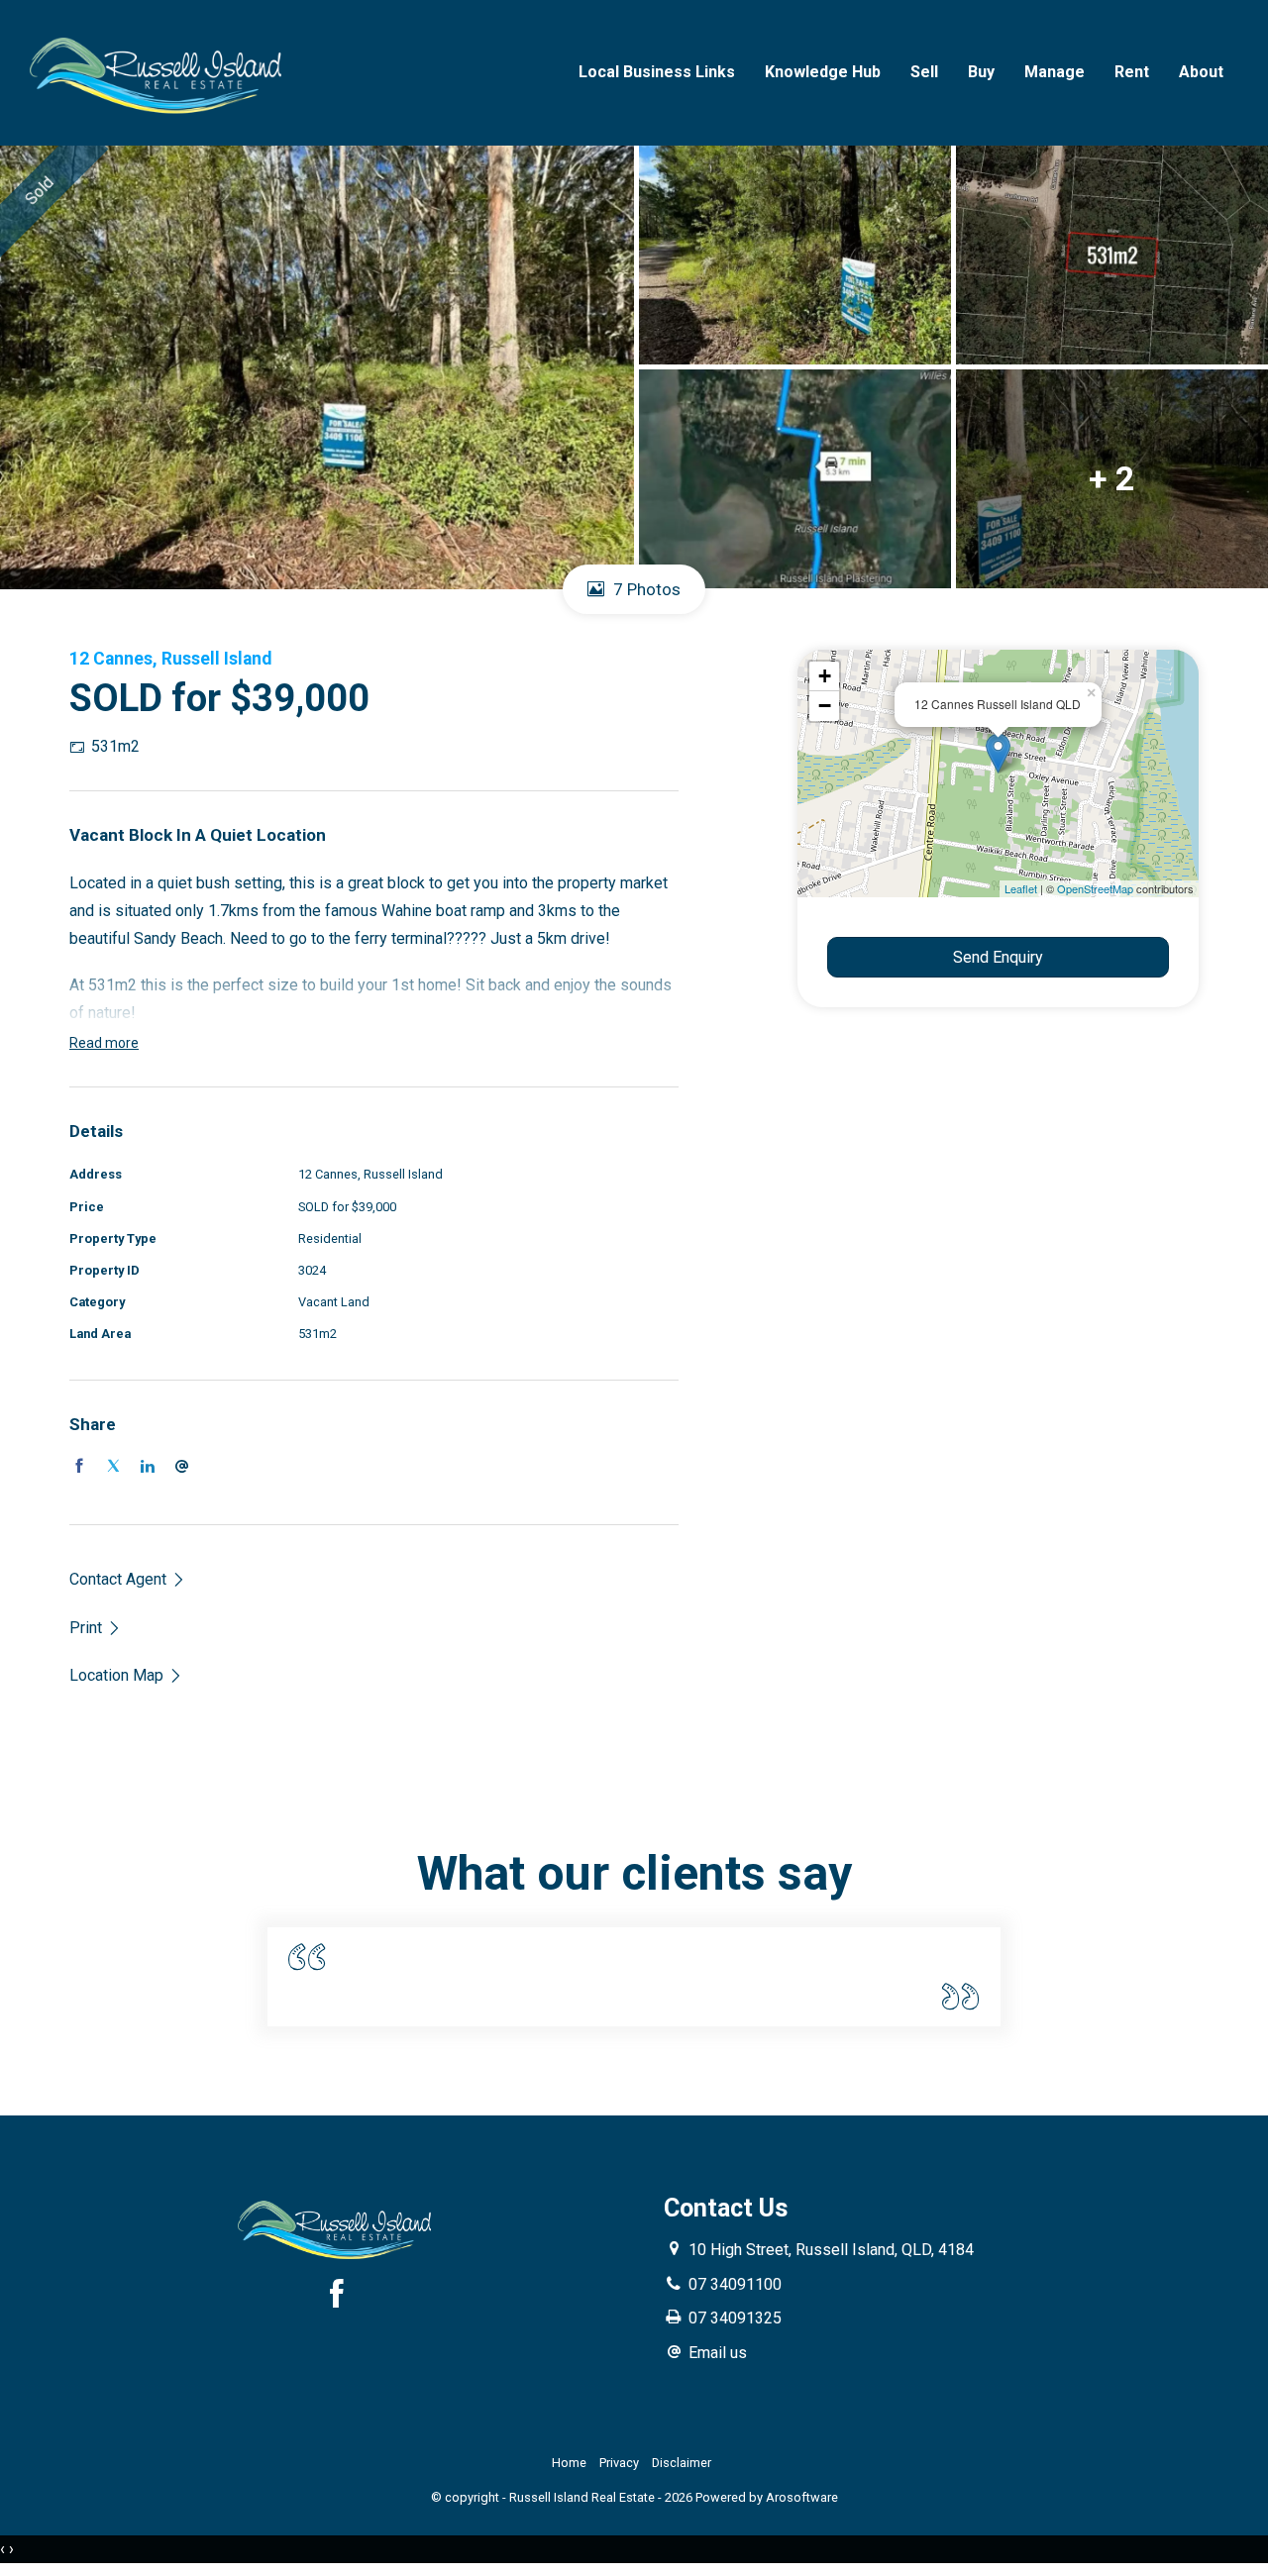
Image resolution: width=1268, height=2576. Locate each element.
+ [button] (825, 676)
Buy (981, 72)
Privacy (619, 2463)
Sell (924, 72)
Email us (718, 2353)
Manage (1055, 72)
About (1201, 72)
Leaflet (1021, 888)
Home (569, 2463)
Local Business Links (657, 72)
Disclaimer (682, 2463)
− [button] (825, 706)
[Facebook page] (337, 2297)
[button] (96, 1628)
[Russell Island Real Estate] (158, 72)
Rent (1132, 72)
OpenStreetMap (1095, 888)
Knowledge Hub (823, 72)
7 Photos (645, 589)
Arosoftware (802, 2497)
